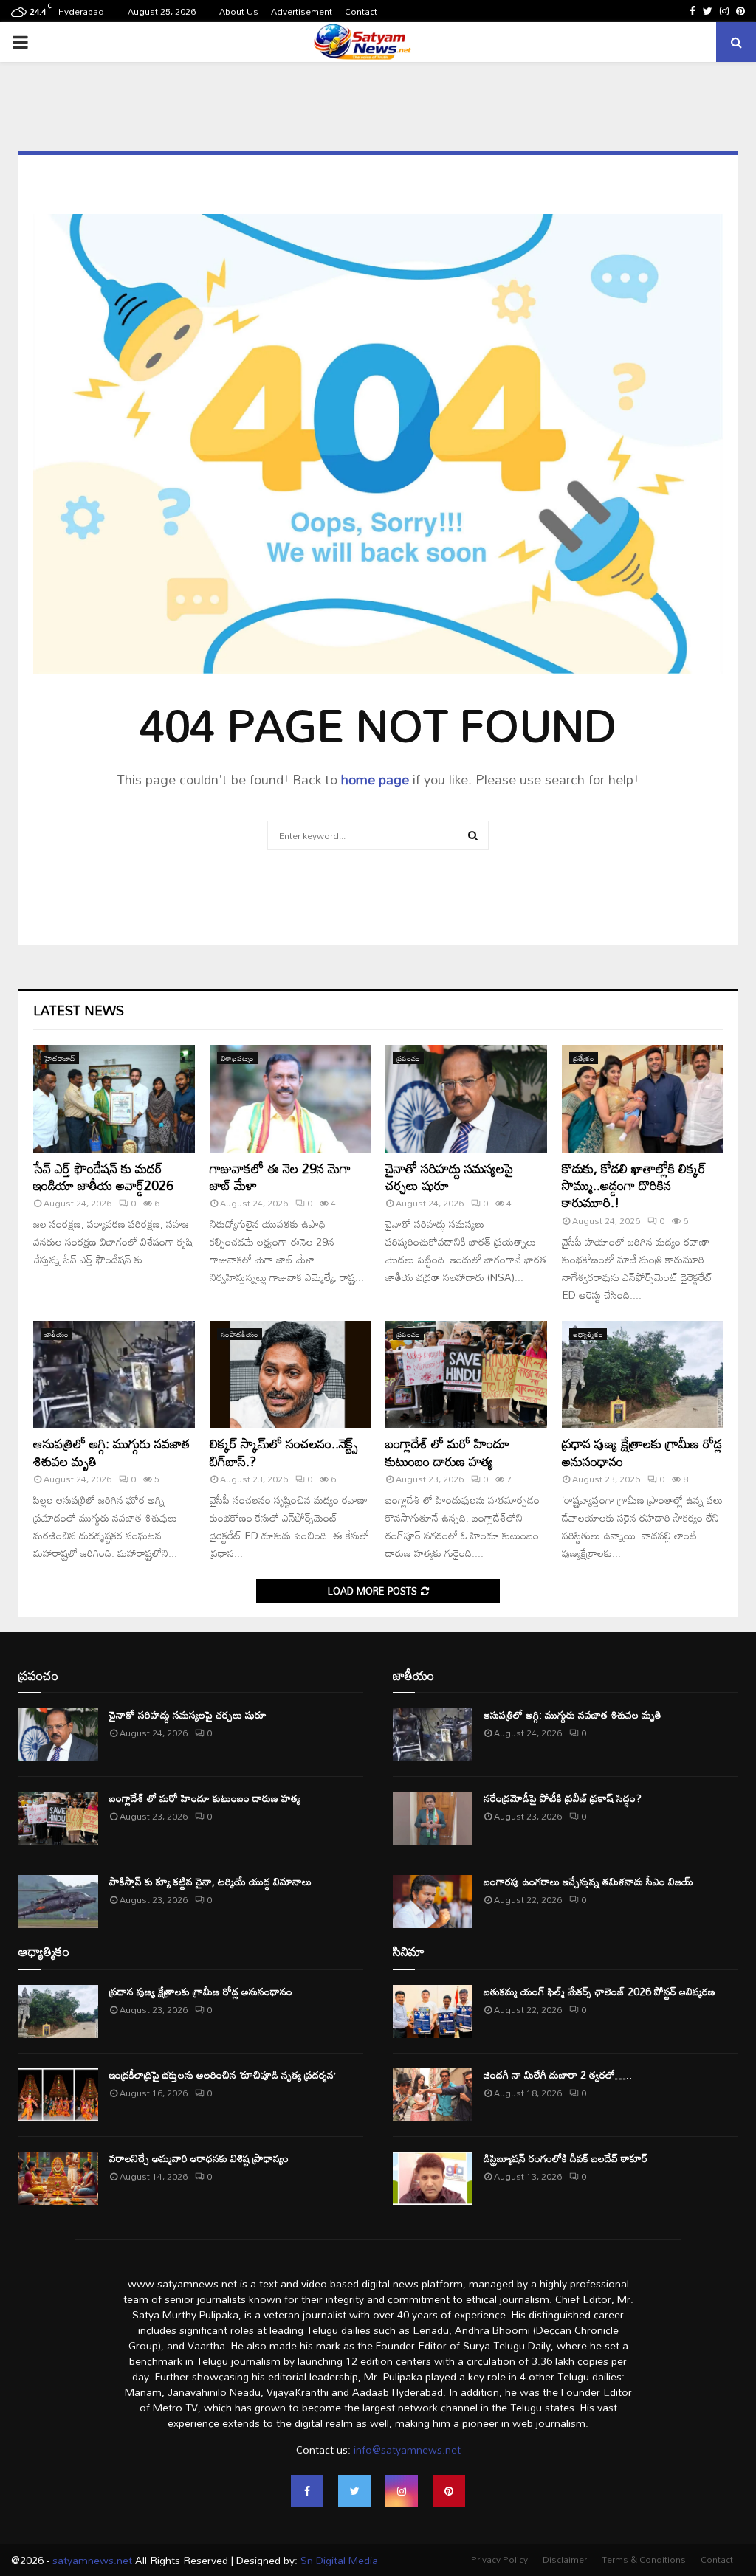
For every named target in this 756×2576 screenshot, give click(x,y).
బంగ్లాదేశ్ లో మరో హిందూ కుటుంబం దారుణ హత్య (447, 1452)
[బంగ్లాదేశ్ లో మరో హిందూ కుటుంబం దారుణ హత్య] (466, 1375)
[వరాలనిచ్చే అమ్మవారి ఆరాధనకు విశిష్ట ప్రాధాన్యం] (58, 2178)
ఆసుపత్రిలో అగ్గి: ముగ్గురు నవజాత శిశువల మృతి (111, 1452)
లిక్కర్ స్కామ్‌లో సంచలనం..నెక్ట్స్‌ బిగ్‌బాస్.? (284, 1452)
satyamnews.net (92, 2560)
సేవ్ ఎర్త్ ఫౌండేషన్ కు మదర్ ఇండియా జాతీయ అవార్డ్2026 (103, 1177)
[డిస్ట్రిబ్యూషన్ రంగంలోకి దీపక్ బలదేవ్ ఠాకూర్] (433, 2178)
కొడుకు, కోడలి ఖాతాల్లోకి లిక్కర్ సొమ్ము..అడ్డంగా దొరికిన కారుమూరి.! (634, 1185)
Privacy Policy (499, 2559)
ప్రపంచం (408, 1058)
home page (375, 779)
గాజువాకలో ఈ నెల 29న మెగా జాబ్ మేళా (280, 1177)
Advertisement (302, 11)
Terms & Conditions (644, 2559)
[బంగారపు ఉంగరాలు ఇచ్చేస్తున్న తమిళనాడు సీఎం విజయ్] (433, 1902)
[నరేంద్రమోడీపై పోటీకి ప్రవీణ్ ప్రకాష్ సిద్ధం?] (433, 1818)
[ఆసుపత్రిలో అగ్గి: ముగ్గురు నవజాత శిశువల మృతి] (114, 1375)
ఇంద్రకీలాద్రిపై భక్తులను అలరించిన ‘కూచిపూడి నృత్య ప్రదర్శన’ (223, 2075)
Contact (361, 11)
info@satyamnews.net (407, 2449)
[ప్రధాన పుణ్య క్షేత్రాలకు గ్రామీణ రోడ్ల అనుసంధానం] (643, 1375)
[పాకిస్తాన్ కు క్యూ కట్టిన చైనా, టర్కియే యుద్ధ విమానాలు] (58, 1902)
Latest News (79, 1010)
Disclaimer (565, 2559)
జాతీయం (56, 1334)
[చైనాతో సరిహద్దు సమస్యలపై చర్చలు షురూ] (466, 1099)
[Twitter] (354, 2491)
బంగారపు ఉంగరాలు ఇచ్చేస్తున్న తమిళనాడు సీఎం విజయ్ (588, 1881)
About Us (239, 11)
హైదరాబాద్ (60, 1058)
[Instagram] (402, 2491)
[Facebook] (307, 2491)
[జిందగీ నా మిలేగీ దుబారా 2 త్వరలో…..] (433, 2095)
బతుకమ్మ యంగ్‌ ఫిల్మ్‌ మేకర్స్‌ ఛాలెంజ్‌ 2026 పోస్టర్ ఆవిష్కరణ (599, 1991)
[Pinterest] (449, 2491)
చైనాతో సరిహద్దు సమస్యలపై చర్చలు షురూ (449, 1177)
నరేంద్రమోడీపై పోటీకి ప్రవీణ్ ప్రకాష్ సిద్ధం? (563, 1798)
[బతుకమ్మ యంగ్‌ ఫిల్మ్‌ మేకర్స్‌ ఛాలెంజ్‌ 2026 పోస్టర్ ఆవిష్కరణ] (433, 2012)
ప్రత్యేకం (584, 1058)
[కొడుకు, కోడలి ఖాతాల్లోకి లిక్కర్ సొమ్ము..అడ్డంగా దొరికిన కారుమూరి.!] (643, 1099)
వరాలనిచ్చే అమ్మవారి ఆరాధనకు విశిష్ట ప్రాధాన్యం (199, 2158)
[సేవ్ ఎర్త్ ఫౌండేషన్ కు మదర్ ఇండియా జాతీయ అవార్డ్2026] (114, 1099)
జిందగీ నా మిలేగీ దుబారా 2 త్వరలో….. (558, 2075)
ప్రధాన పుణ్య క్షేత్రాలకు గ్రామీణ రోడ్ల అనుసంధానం (642, 1452)
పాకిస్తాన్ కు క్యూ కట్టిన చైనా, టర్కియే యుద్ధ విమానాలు (210, 1881)
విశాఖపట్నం (237, 1058)
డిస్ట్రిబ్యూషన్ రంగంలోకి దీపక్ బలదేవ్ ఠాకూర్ (566, 2158)
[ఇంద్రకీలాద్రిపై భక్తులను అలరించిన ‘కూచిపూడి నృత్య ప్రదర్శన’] (58, 2095)
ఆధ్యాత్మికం (588, 1334)
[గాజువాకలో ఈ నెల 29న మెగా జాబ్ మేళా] (291, 1099)
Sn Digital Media (338, 2560)
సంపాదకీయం (240, 1334)
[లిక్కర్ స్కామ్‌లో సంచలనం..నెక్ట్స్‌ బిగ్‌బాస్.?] (291, 1375)
